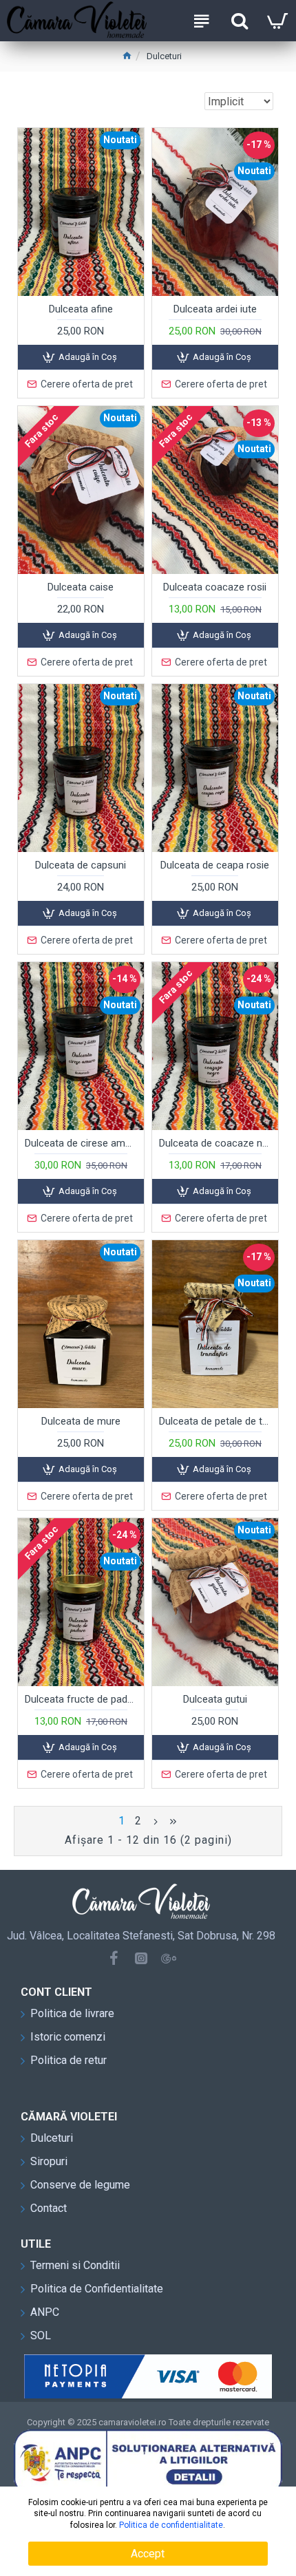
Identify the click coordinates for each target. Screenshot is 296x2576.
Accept (148, 2554)
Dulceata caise (81, 587)
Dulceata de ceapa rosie (215, 865)
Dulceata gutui (215, 1699)
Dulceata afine (81, 309)
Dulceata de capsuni (81, 865)
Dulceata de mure (81, 1421)
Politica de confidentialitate (171, 2525)
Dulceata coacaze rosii (215, 587)
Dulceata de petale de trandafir (215, 1421)
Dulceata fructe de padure (81, 1699)
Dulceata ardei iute (215, 309)
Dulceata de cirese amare (81, 1143)
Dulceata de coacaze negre (215, 1143)
